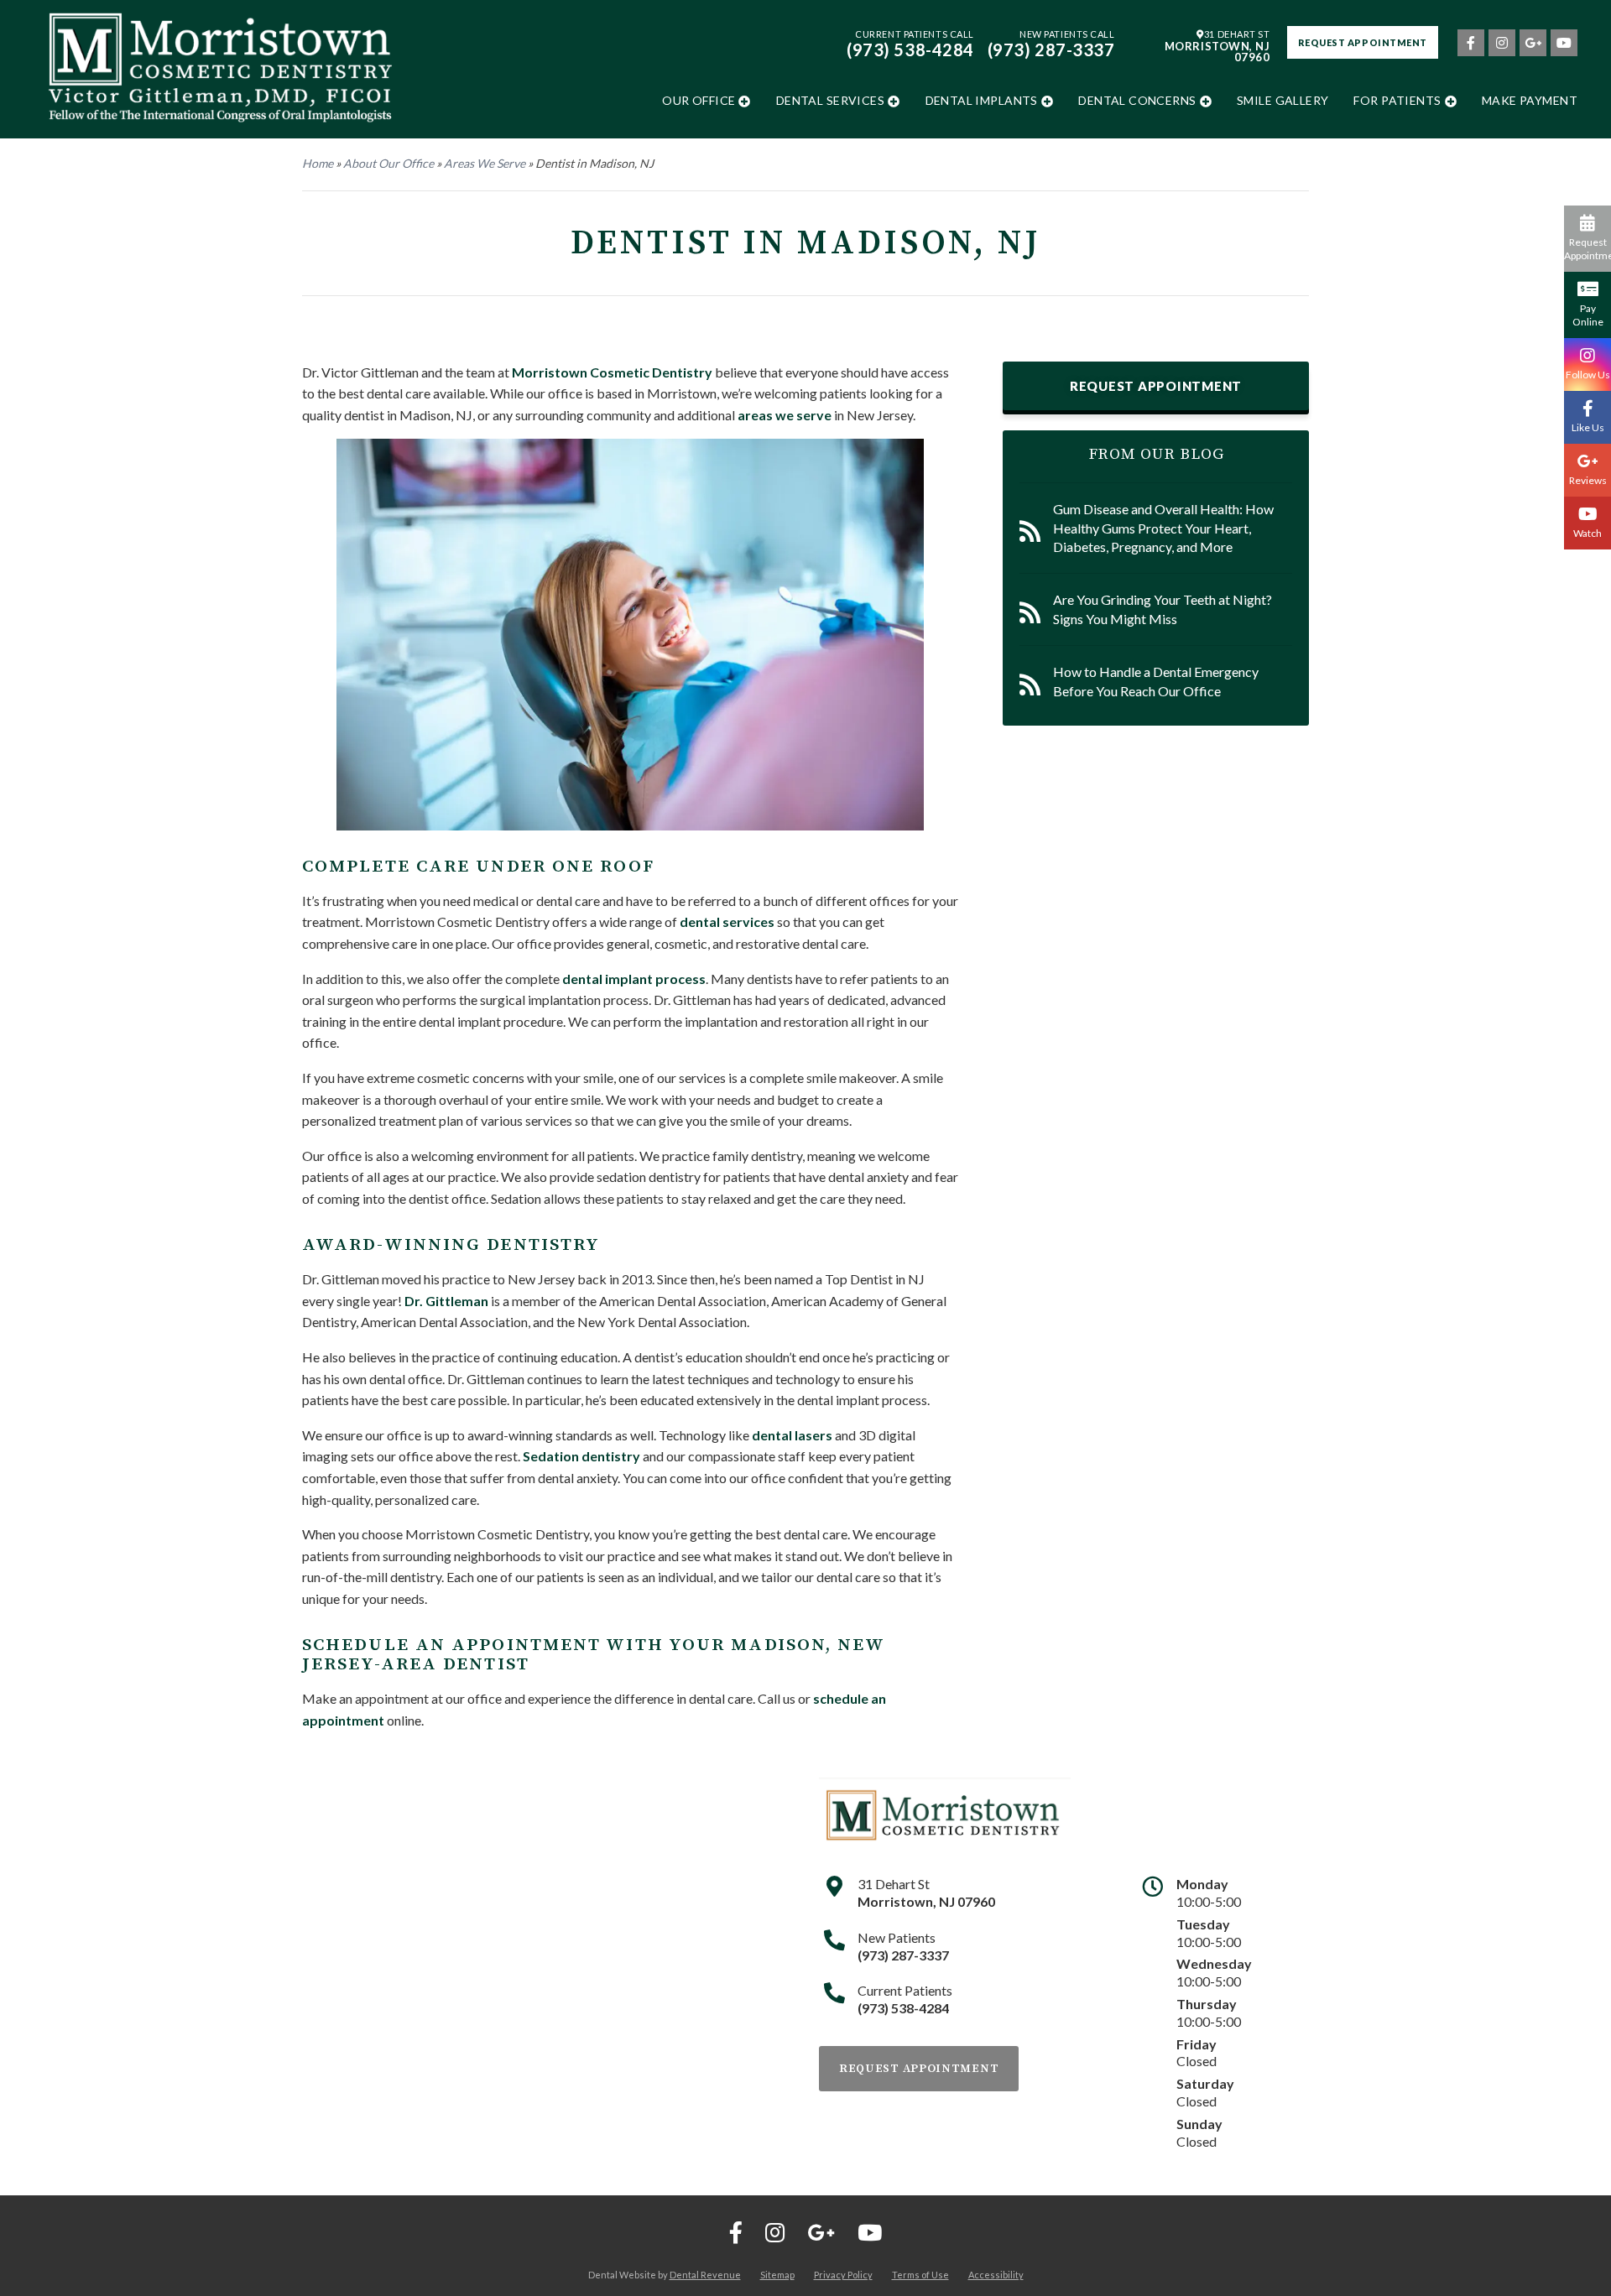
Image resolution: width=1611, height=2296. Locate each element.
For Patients (1397, 100)
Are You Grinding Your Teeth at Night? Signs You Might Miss (1163, 609)
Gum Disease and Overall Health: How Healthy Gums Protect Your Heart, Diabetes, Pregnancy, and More (1163, 528)
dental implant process (634, 979)
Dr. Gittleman (446, 1301)
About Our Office (388, 163)
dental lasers (792, 1435)
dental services (727, 922)
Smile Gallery (1283, 100)
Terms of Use (920, 2275)
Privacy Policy (843, 2275)
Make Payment (1530, 100)
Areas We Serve (485, 163)
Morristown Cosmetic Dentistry (612, 372)
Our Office (699, 100)
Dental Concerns (1137, 100)
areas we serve (785, 415)
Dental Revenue (705, 2275)
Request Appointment (1363, 42)
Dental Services (830, 100)
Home (318, 163)
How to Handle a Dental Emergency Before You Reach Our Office (1156, 681)
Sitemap (777, 2275)
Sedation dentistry (581, 1456)
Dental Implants (982, 100)
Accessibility (996, 2275)
